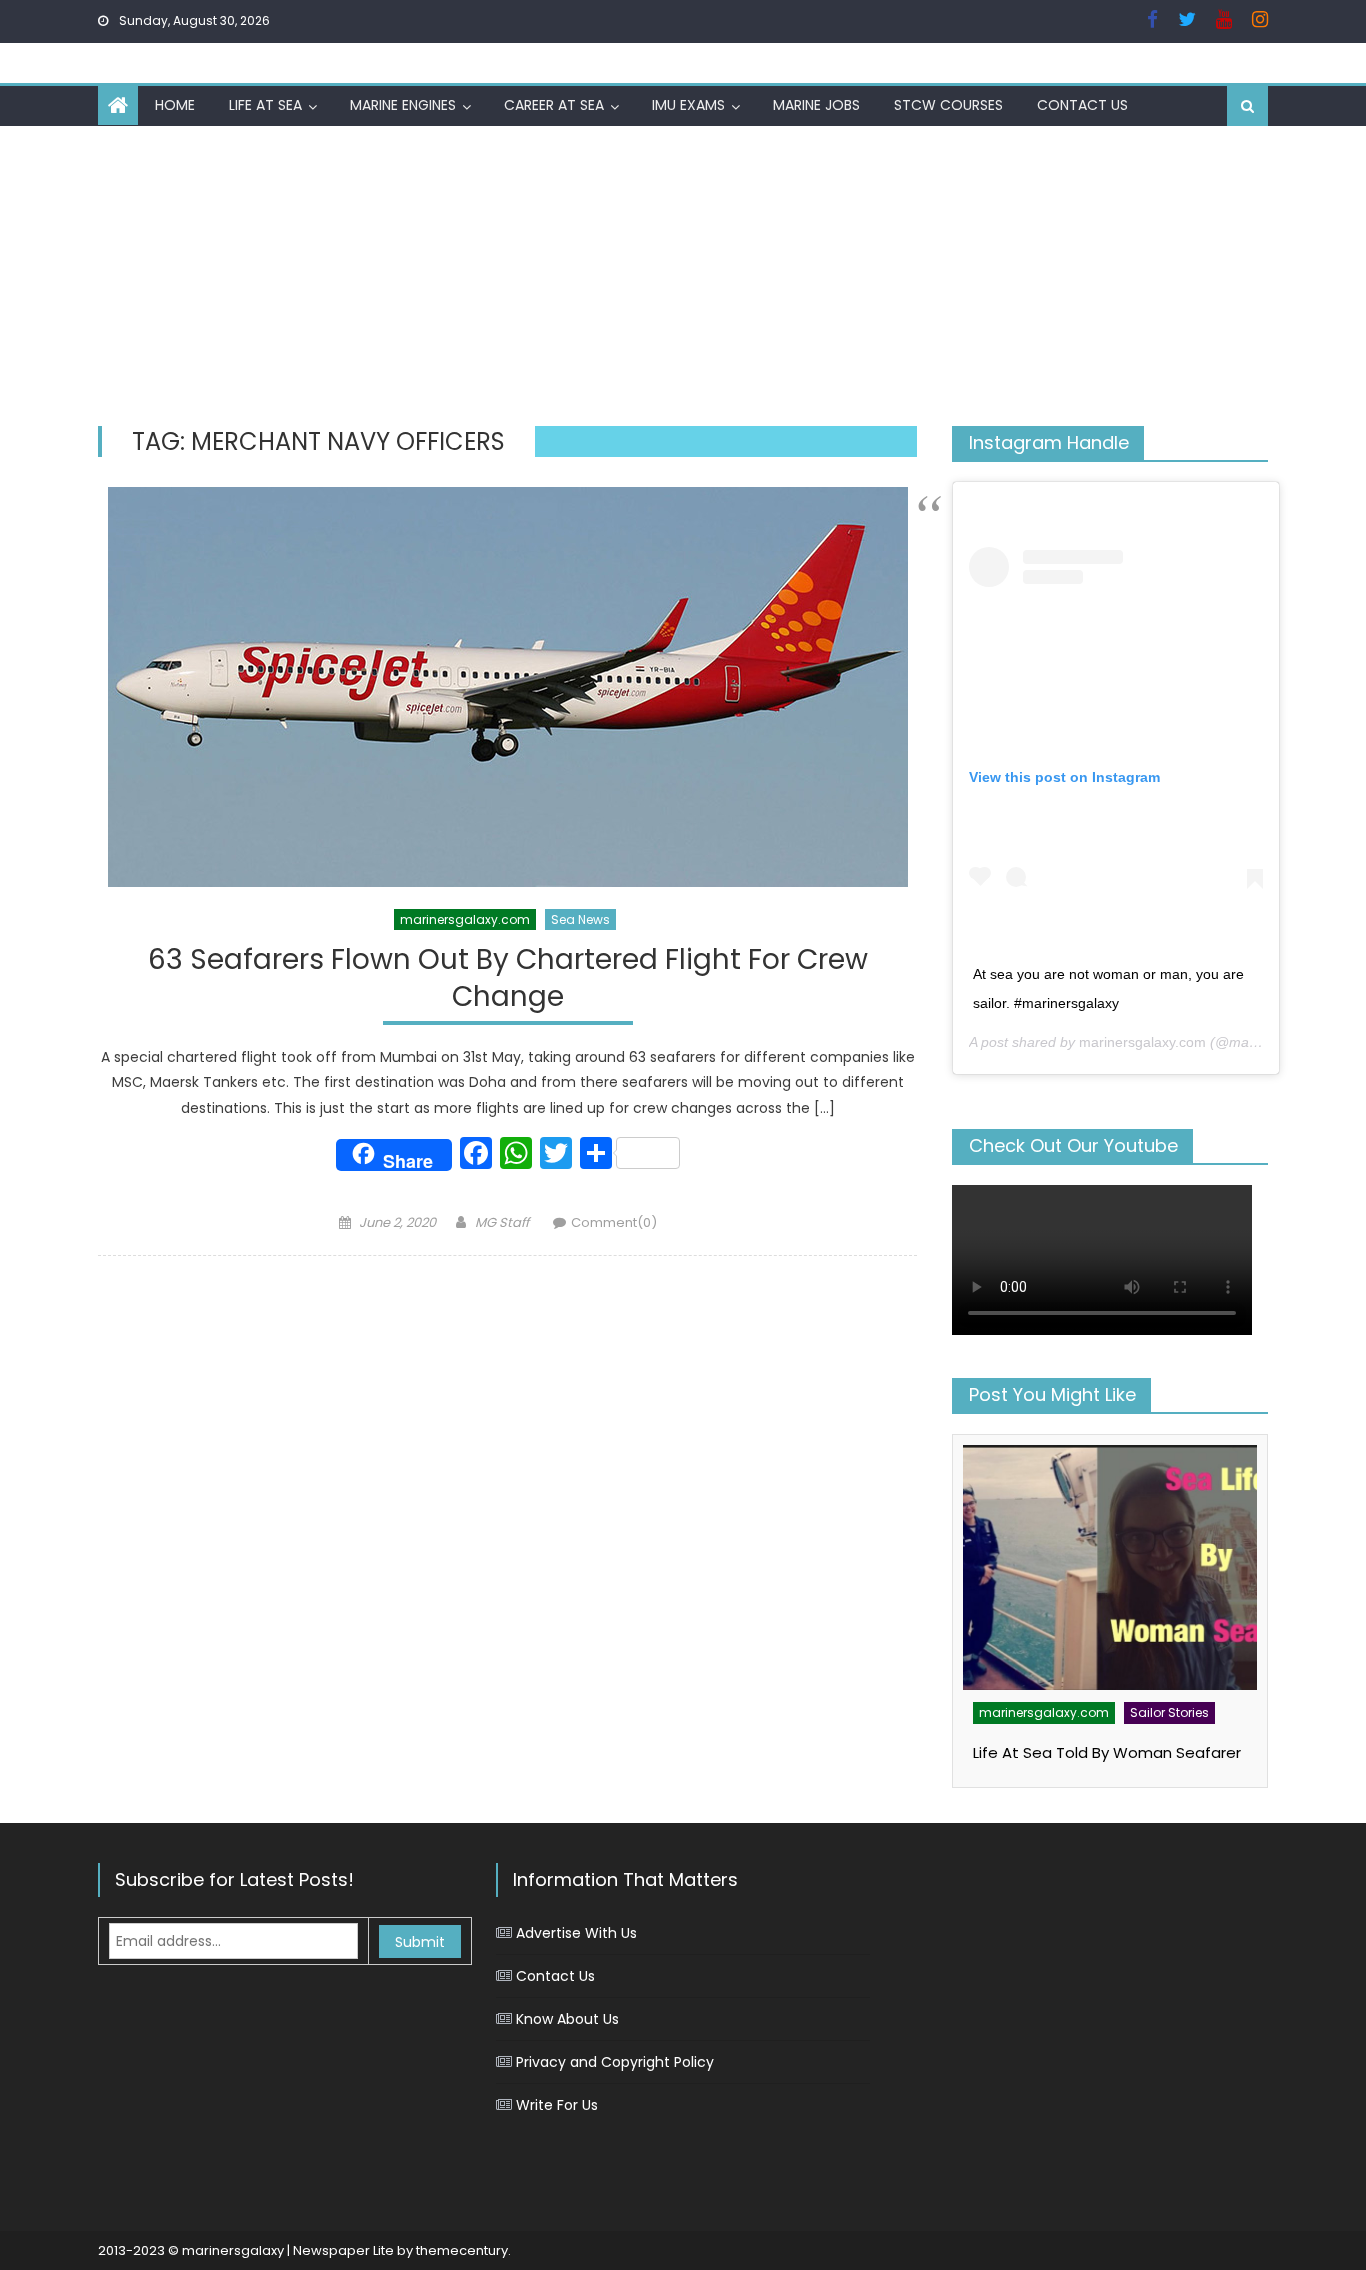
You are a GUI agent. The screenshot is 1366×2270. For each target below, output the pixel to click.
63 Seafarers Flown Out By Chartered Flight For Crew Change (508, 978)
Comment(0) (614, 1222)
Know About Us (567, 2019)
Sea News (580, 919)
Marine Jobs (816, 105)
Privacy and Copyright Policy (615, 2062)
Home (175, 105)
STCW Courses (948, 105)
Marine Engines (403, 105)
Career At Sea (554, 105)
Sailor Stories (1169, 1712)
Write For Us (557, 2105)
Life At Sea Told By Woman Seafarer (1107, 1752)
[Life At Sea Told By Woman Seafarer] (1110, 1567)
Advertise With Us (576, 1933)
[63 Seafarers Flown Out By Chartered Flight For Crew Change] (507, 687)
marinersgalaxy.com (465, 919)
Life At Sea (265, 105)
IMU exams (688, 105)
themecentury (462, 2250)
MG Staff (502, 1222)
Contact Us (1082, 105)
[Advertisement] (683, 276)
